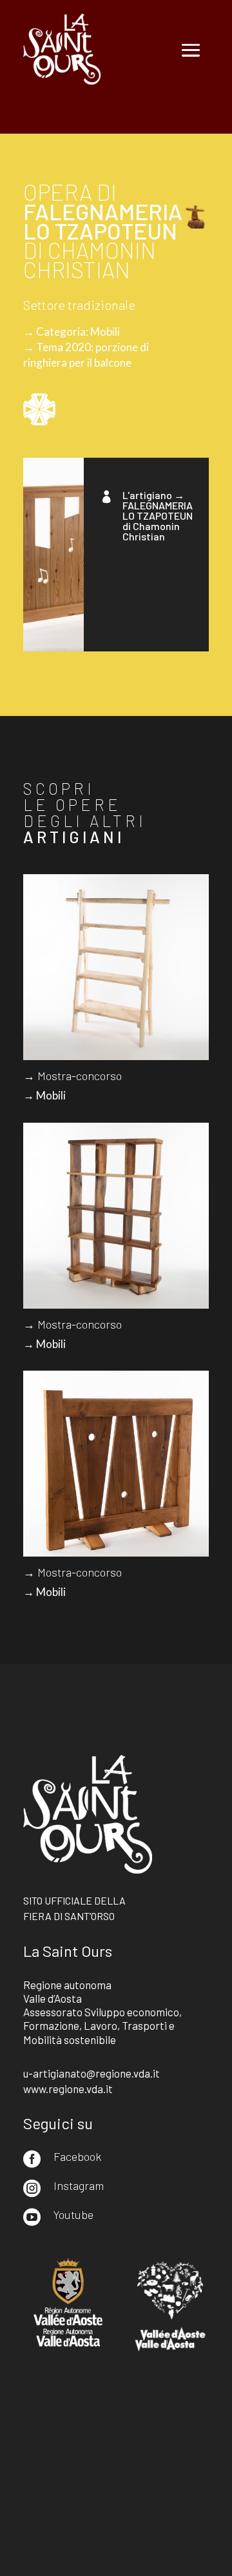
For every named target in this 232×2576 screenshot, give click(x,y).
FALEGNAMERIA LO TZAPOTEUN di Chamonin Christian (158, 521)
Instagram (79, 2185)
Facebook (77, 2156)
